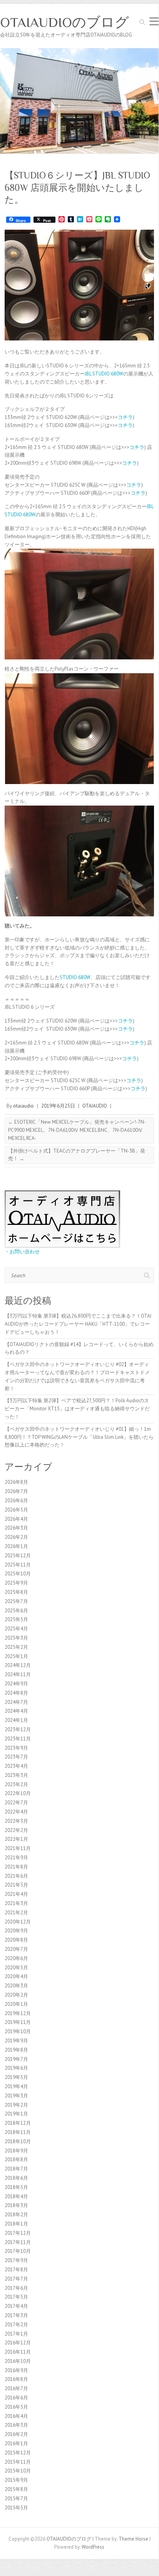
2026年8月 (16, 1482)
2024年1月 (16, 1720)
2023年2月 (16, 1784)
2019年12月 (18, 2013)
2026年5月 (16, 1510)
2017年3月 (16, 2315)
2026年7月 (16, 1491)
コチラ (125, 417)
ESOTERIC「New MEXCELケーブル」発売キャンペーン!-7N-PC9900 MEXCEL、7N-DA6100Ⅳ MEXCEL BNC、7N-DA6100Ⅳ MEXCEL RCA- (77, 1130)
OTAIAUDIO (95, 1106)
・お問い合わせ (22, 1252)
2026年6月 (16, 1501)
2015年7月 (16, 2498)
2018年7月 (16, 2169)
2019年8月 (16, 2050)
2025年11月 (18, 1565)
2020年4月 (16, 1976)
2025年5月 (16, 1619)
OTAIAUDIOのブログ (64, 22)
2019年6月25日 (58, 1106)
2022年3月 (16, 1821)
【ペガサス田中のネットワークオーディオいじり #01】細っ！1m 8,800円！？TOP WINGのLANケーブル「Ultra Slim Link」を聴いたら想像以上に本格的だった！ (79, 1437)
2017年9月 (16, 2260)
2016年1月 (16, 2443)
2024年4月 (16, 1711)
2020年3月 (16, 1986)
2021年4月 (16, 1894)
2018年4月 (16, 2196)
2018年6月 (16, 2178)
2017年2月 (16, 2325)
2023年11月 (18, 1739)
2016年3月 (16, 2425)
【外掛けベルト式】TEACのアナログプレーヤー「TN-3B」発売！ (77, 1155)
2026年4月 (16, 1519)
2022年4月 (16, 1812)
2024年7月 (16, 1702)
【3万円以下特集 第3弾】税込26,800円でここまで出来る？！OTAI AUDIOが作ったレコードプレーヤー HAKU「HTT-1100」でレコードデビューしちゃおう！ (78, 1324)
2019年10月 (18, 2031)
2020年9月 (16, 1931)
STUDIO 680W (75, 977)
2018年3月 (16, 2205)
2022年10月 (18, 1793)
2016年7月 (16, 2388)
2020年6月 (16, 1958)
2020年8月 (16, 1940)
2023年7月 (16, 1757)
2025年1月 (16, 1656)
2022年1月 (16, 1839)
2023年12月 (18, 1729)
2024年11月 (18, 1674)
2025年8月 (16, 1592)
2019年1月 (16, 2114)
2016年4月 (16, 2416)
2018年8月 (16, 2160)
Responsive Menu (154, 21)
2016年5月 (16, 2407)
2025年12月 (18, 1556)
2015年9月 (16, 2480)
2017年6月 (16, 2288)
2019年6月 (16, 2068)
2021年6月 (16, 1876)
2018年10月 (18, 2141)
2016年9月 (16, 2370)
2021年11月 (18, 1848)
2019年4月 (16, 2086)
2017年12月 (18, 2233)
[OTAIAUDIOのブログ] (79, 52)
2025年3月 (16, 1638)
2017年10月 (18, 2251)
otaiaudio (23, 1106)
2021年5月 (16, 1885)
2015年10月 (18, 2471)
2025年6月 (16, 1611)
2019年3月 (16, 2096)
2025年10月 (18, 1574)
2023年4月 (16, 1766)
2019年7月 (16, 2059)
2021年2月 (16, 1913)
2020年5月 (16, 1968)
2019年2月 (16, 2105)
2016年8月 (16, 2379)
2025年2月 (16, 1647)
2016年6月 (16, 2398)
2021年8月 (16, 1867)
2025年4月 (16, 1629)
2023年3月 (16, 1775)
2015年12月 (18, 2453)
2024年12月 (18, 1665)
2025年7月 (16, 1601)
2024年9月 (16, 1684)
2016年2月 (16, 2434)
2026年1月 (16, 1546)
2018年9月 (16, 2151)
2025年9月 (16, 1583)
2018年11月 (18, 2132)
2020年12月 (18, 1922)
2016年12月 (18, 2343)
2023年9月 (16, 1748)
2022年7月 (16, 1803)
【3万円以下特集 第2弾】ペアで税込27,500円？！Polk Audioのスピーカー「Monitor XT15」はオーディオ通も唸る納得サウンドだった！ (77, 1409)
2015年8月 (16, 2489)
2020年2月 (16, 1995)
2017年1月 (16, 2334)
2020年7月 (16, 1949)
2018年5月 (16, 2187)
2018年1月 (16, 2224)
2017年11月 (18, 2242)
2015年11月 (18, 2462)
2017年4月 (16, 2306)
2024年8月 (16, 1693)
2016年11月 (18, 2352)
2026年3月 (16, 1528)
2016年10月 (18, 2361)
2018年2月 (16, 2215)
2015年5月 (16, 2508)
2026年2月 (16, 1537)
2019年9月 (16, 2041)
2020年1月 (16, 2004)
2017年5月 (16, 2297)
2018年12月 (18, 2123)
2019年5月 (16, 2077)
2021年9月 (16, 1858)
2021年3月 (16, 1903)
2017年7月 (16, 2279)
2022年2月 (16, 1830)
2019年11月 (18, 2022)
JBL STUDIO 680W (104, 374)
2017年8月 (16, 2270)
